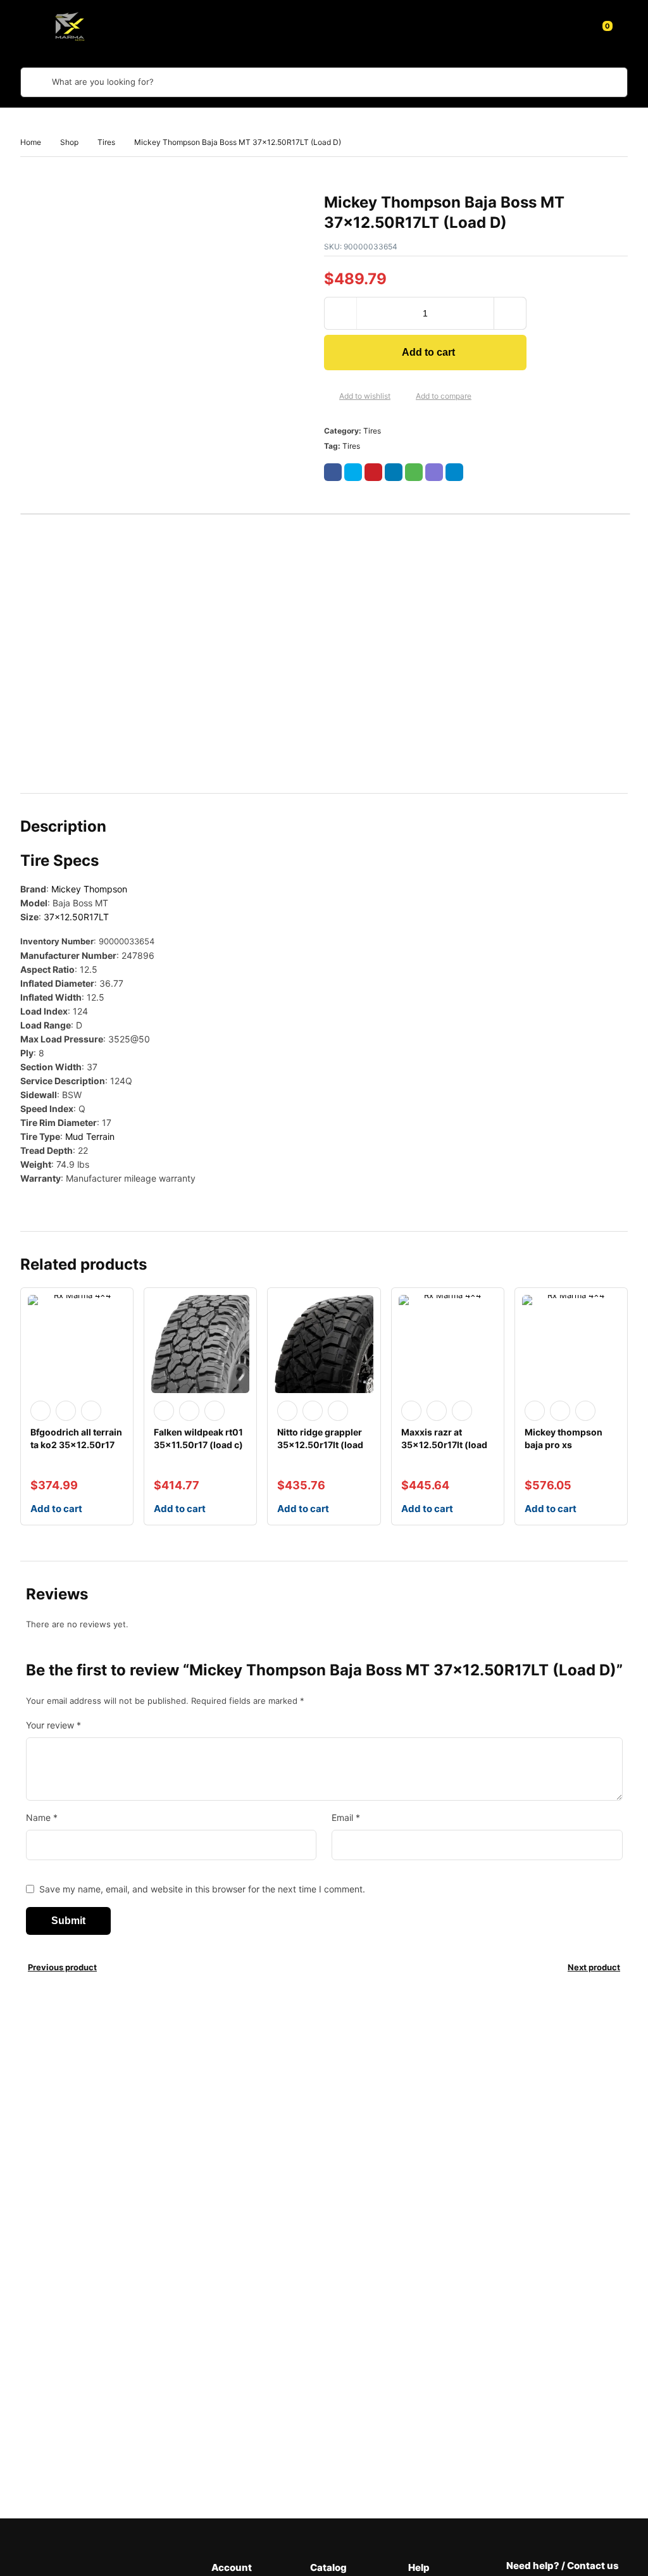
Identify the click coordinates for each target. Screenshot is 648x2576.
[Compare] (406, 397)
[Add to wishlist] (329, 397)
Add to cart (428, 352)
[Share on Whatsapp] (414, 472)
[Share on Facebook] (333, 472)
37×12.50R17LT (76, 917)
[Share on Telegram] (454, 472)
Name (42, 1817)
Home (31, 142)
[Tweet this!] (353, 472)
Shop (69, 142)
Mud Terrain (90, 1136)
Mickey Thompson (89, 889)
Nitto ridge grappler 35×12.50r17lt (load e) (320, 1445)
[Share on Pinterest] (373, 472)
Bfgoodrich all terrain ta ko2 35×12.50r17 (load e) (76, 1445)
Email (346, 1817)
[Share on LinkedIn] (394, 472)
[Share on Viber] (434, 472)
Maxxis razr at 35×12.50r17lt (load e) (444, 1445)
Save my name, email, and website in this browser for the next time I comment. (202, 1889)
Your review (53, 1725)
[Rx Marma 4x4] (68, 26)
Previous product (62, 1967)
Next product (594, 1967)
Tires (106, 142)
